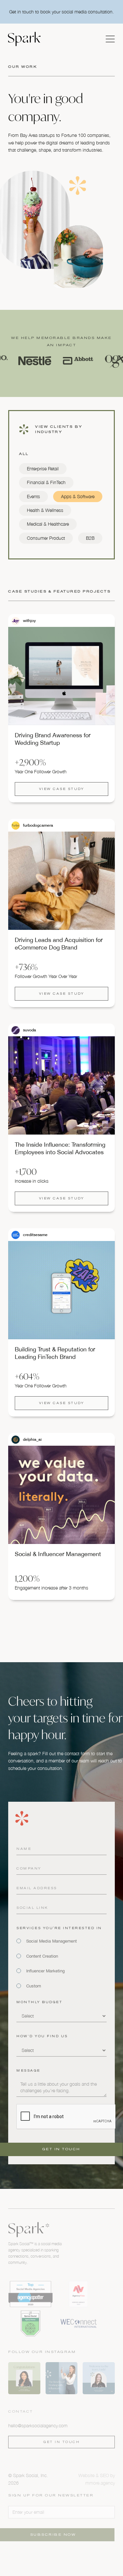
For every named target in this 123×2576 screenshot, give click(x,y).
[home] (24, 39)
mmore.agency (100, 2483)
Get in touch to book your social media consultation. (61, 12)
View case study (62, 789)
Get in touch (61, 2442)
